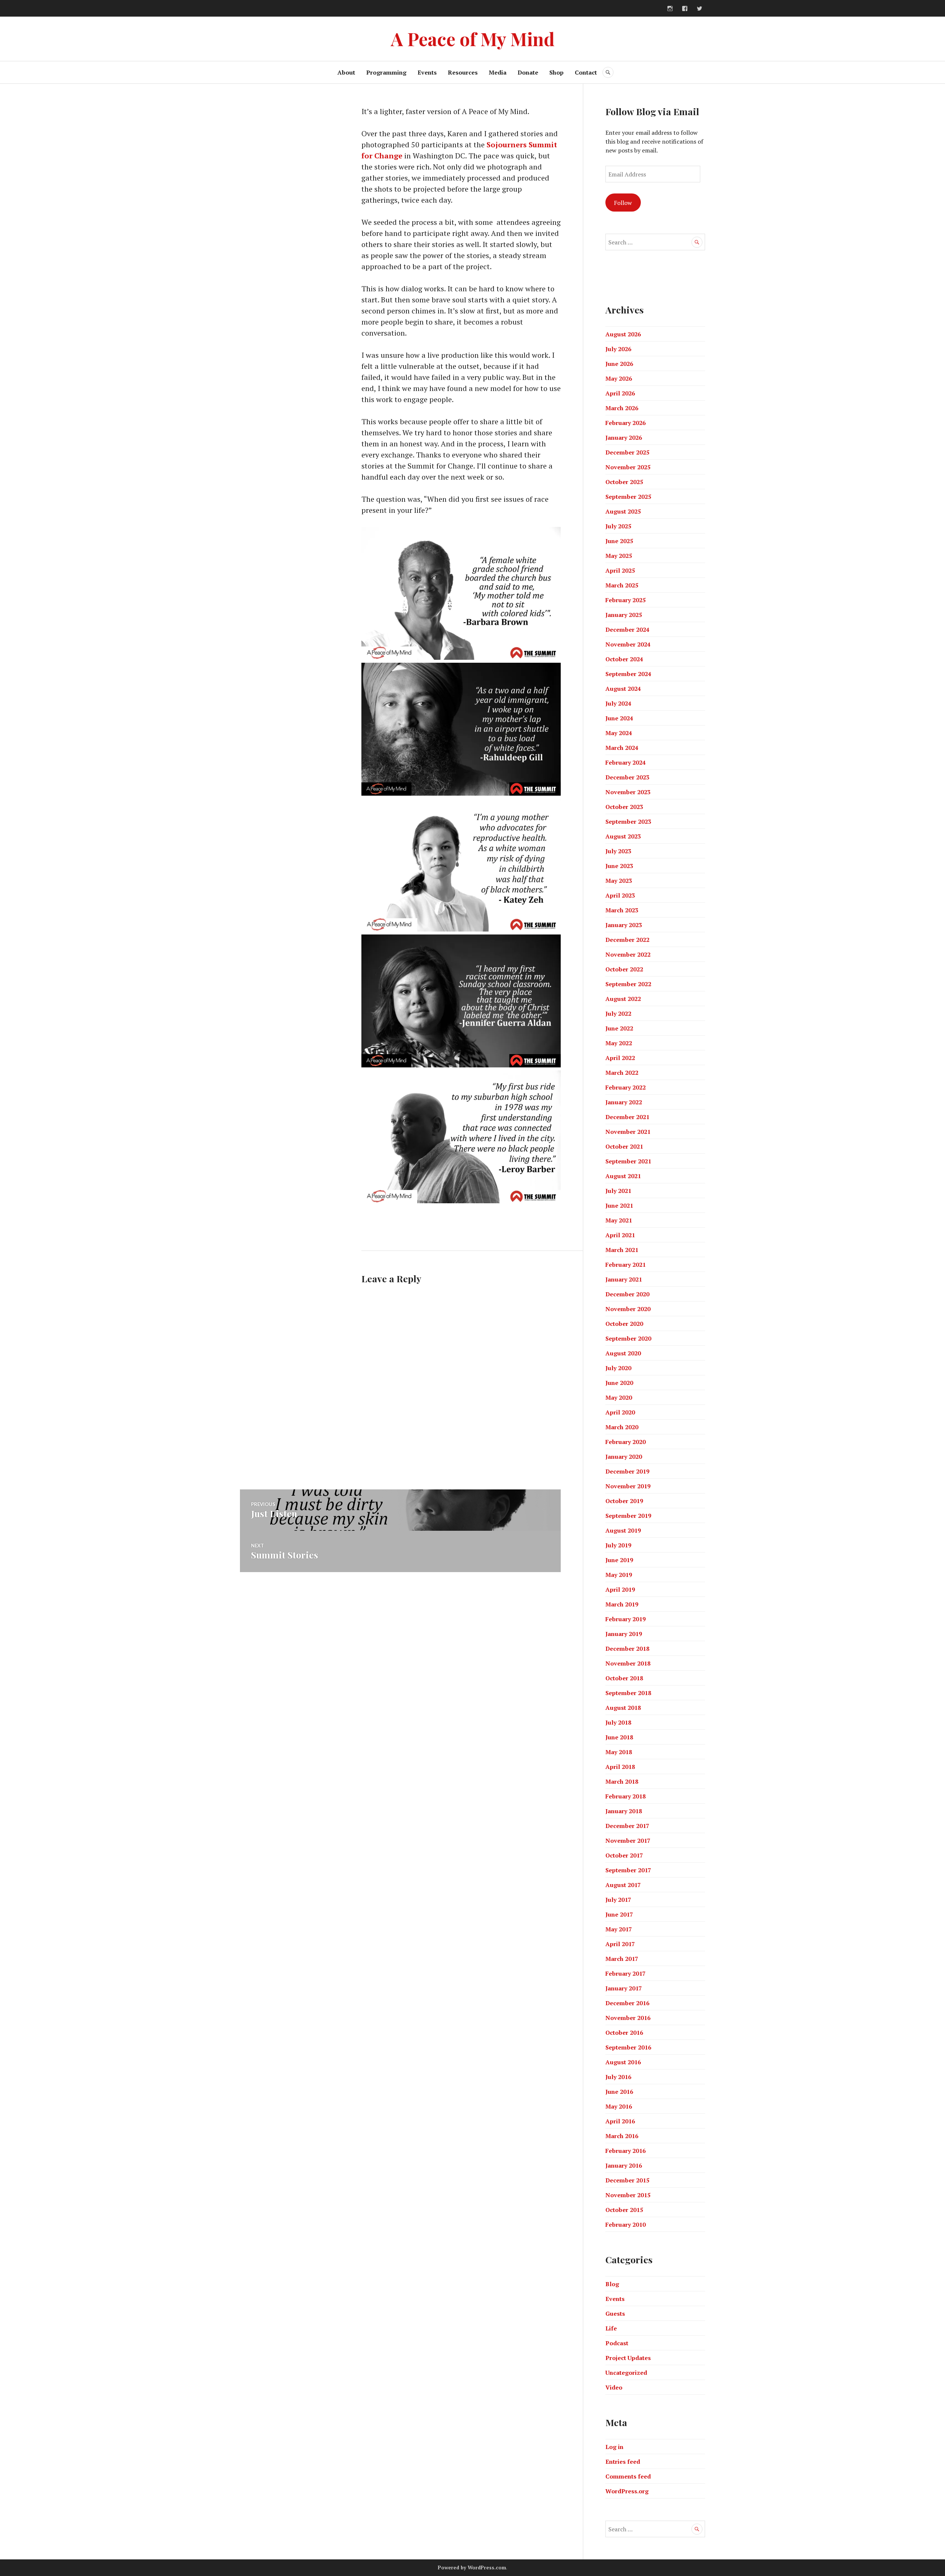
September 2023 (628, 821)
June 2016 (619, 2092)
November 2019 (628, 1486)
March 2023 (622, 910)
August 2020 (623, 1353)
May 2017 (619, 1929)
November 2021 (628, 1132)
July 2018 (618, 1722)
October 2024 (624, 659)
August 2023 (623, 836)
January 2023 (624, 925)
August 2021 (623, 1176)
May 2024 (619, 733)
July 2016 (618, 2077)
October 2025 (624, 482)
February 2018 (626, 1796)
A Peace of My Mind (473, 39)
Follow (623, 203)
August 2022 (623, 999)
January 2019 (624, 1634)
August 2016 (623, 2062)
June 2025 (619, 541)
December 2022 (627, 940)
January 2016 (624, 2165)
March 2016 (622, 2136)
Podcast (617, 2343)
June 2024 (619, 718)
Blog (612, 2284)
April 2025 (620, 570)
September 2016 (628, 2047)
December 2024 (627, 630)
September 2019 (628, 1516)
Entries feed (623, 2462)
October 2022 (624, 969)
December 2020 (627, 1294)
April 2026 (620, 393)
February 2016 (626, 2151)
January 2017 (624, 1988)
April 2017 (620, 1944)
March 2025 (622, 585)
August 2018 (623, 1708)
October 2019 (624, 1501)
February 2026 (626, 423)
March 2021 (622, 1250)
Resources (463, 72)
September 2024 (628, 674)
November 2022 (628, 954)
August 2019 (623, 1530)
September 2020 (628, 1338)
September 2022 (628, 984)
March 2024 (622, 748)
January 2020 (624, 1457)
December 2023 (627, 777)
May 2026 (619, 378)
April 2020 (620, 1412)
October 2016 (624, 2033)
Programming (386, 72)
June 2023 (619, 866)
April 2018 (620, 1767)
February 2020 (626, 1442)
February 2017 (626, 1973)
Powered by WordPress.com (472, 2568)
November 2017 (628, 1841)
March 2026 (622, 408)
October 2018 (624, 1678)
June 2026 (619, 364)
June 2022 (619, 1028)
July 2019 (618, 1545)
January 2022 (624, 1102)
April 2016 (620, 2121)
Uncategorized (626, 2373)
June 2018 (619, 1737)
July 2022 (618, 1013)
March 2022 (622, 1073)
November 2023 (628, 792)
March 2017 (622, 1959)
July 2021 (618, 1191)
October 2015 (624, 2210)
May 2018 (619, 1752)
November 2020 (628, 1309)
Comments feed (628, 2476)
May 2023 (619, 881)
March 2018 (622, 1781)
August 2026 (623, 334)
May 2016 (619, 2106)
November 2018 (628, 1663)
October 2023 (624, 807)
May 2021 (619, 1220)
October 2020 (624, 1324)
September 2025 (628, 497)
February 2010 (626, 2225)
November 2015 (628, 2195)
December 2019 (627, 1471)
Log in (614, 2447)
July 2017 (618, 1900)
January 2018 (624, 1811)
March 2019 (622, 1604)
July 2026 (618, 349)
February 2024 (626, 762)
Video (614, 2387)
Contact (586, 72)
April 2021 (620, 1235)
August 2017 (623, 1885)
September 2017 (628, 1870)
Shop (556, 72)
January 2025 (624, 615)
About (346, 72)
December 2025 (627, 452)
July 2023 (618, 851)
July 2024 (618, 703)
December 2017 (627, 1826)
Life (611, 2328)
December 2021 (627, 1117)
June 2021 (619, 1205)
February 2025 (626, 600)
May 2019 (619, 1575)
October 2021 (624, 1146)
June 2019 (619, 1560)
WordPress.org (627, 2491)
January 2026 (624, 438)
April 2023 (620, 895)
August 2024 (623, 689)
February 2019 (626, 1619)
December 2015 (627, 2180)
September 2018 (628, 1693)
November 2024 (628, 644)
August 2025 (623, 511)
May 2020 (619, 1397)
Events (427, 72)
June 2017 (619, 1914)
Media (498, 72)
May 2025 (619, 556)
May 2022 (619, 1043)
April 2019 (620, 1589)
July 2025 (618, 526)
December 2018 (627, 1649)
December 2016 (627, 2003)
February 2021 (626, 1265)
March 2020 (622, 1427)
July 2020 (618, 1368)
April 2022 (620, 1058)
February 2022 (626, 1087)
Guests (615, 2313)
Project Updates (628, 2358)
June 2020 (619, 1383)
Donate (528, 72)
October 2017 (624, 1855)
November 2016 (628, 2018)
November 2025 (628, 467)
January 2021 (624, 1279)
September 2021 (628, 1161)
